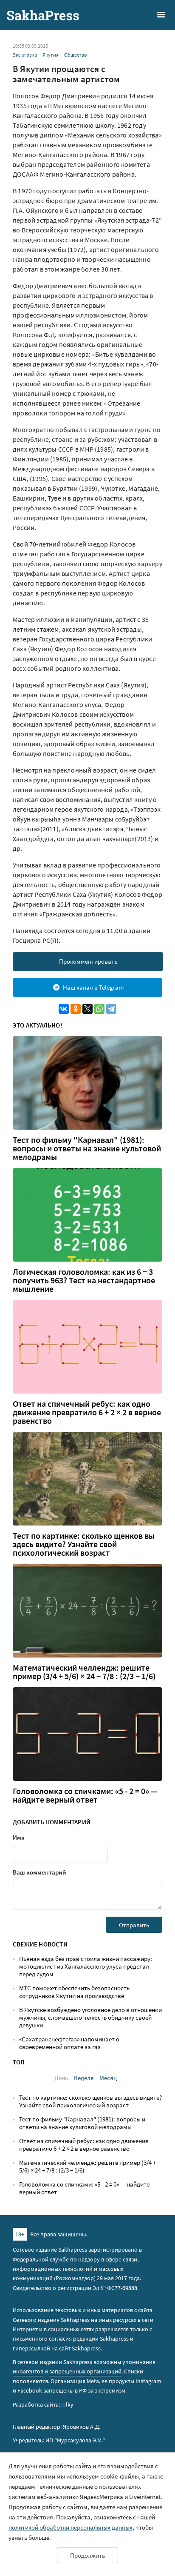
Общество (76, 55)
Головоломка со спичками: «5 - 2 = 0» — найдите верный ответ (85, 1795)
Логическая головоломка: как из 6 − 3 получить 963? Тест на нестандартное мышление (84, 1280)
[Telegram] (111, 1009)
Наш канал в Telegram (93, 987)
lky (67, 2404)
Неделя (84, 2078)
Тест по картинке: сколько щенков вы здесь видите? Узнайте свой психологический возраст (84, 1544)
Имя (19, 1837)
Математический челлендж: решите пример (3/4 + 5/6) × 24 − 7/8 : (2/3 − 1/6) (84, 1672)
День (61, 2078)
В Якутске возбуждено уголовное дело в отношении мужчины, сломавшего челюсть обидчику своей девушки (90, 2017)
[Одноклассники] (76, 1009)
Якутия (51, 55)
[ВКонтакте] (64, 1009)
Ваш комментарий (40, 1872)
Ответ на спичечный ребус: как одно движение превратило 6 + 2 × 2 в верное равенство (87, 1412)
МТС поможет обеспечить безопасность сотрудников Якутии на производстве (74, 1992)
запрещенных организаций (85, 2371)
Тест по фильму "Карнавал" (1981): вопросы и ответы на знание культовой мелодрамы (87, 1148)
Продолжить (87, 2555)
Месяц (108, 2078)
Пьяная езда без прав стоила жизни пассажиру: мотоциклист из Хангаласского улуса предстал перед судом (86, 1966)
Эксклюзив (25, 55)
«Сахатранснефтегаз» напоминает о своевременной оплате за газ (69, 2043)
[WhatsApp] (99, 1009)
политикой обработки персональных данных (71, 2527)
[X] (87, 1009)
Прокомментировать (88, 961)
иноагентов (28, 2371)
